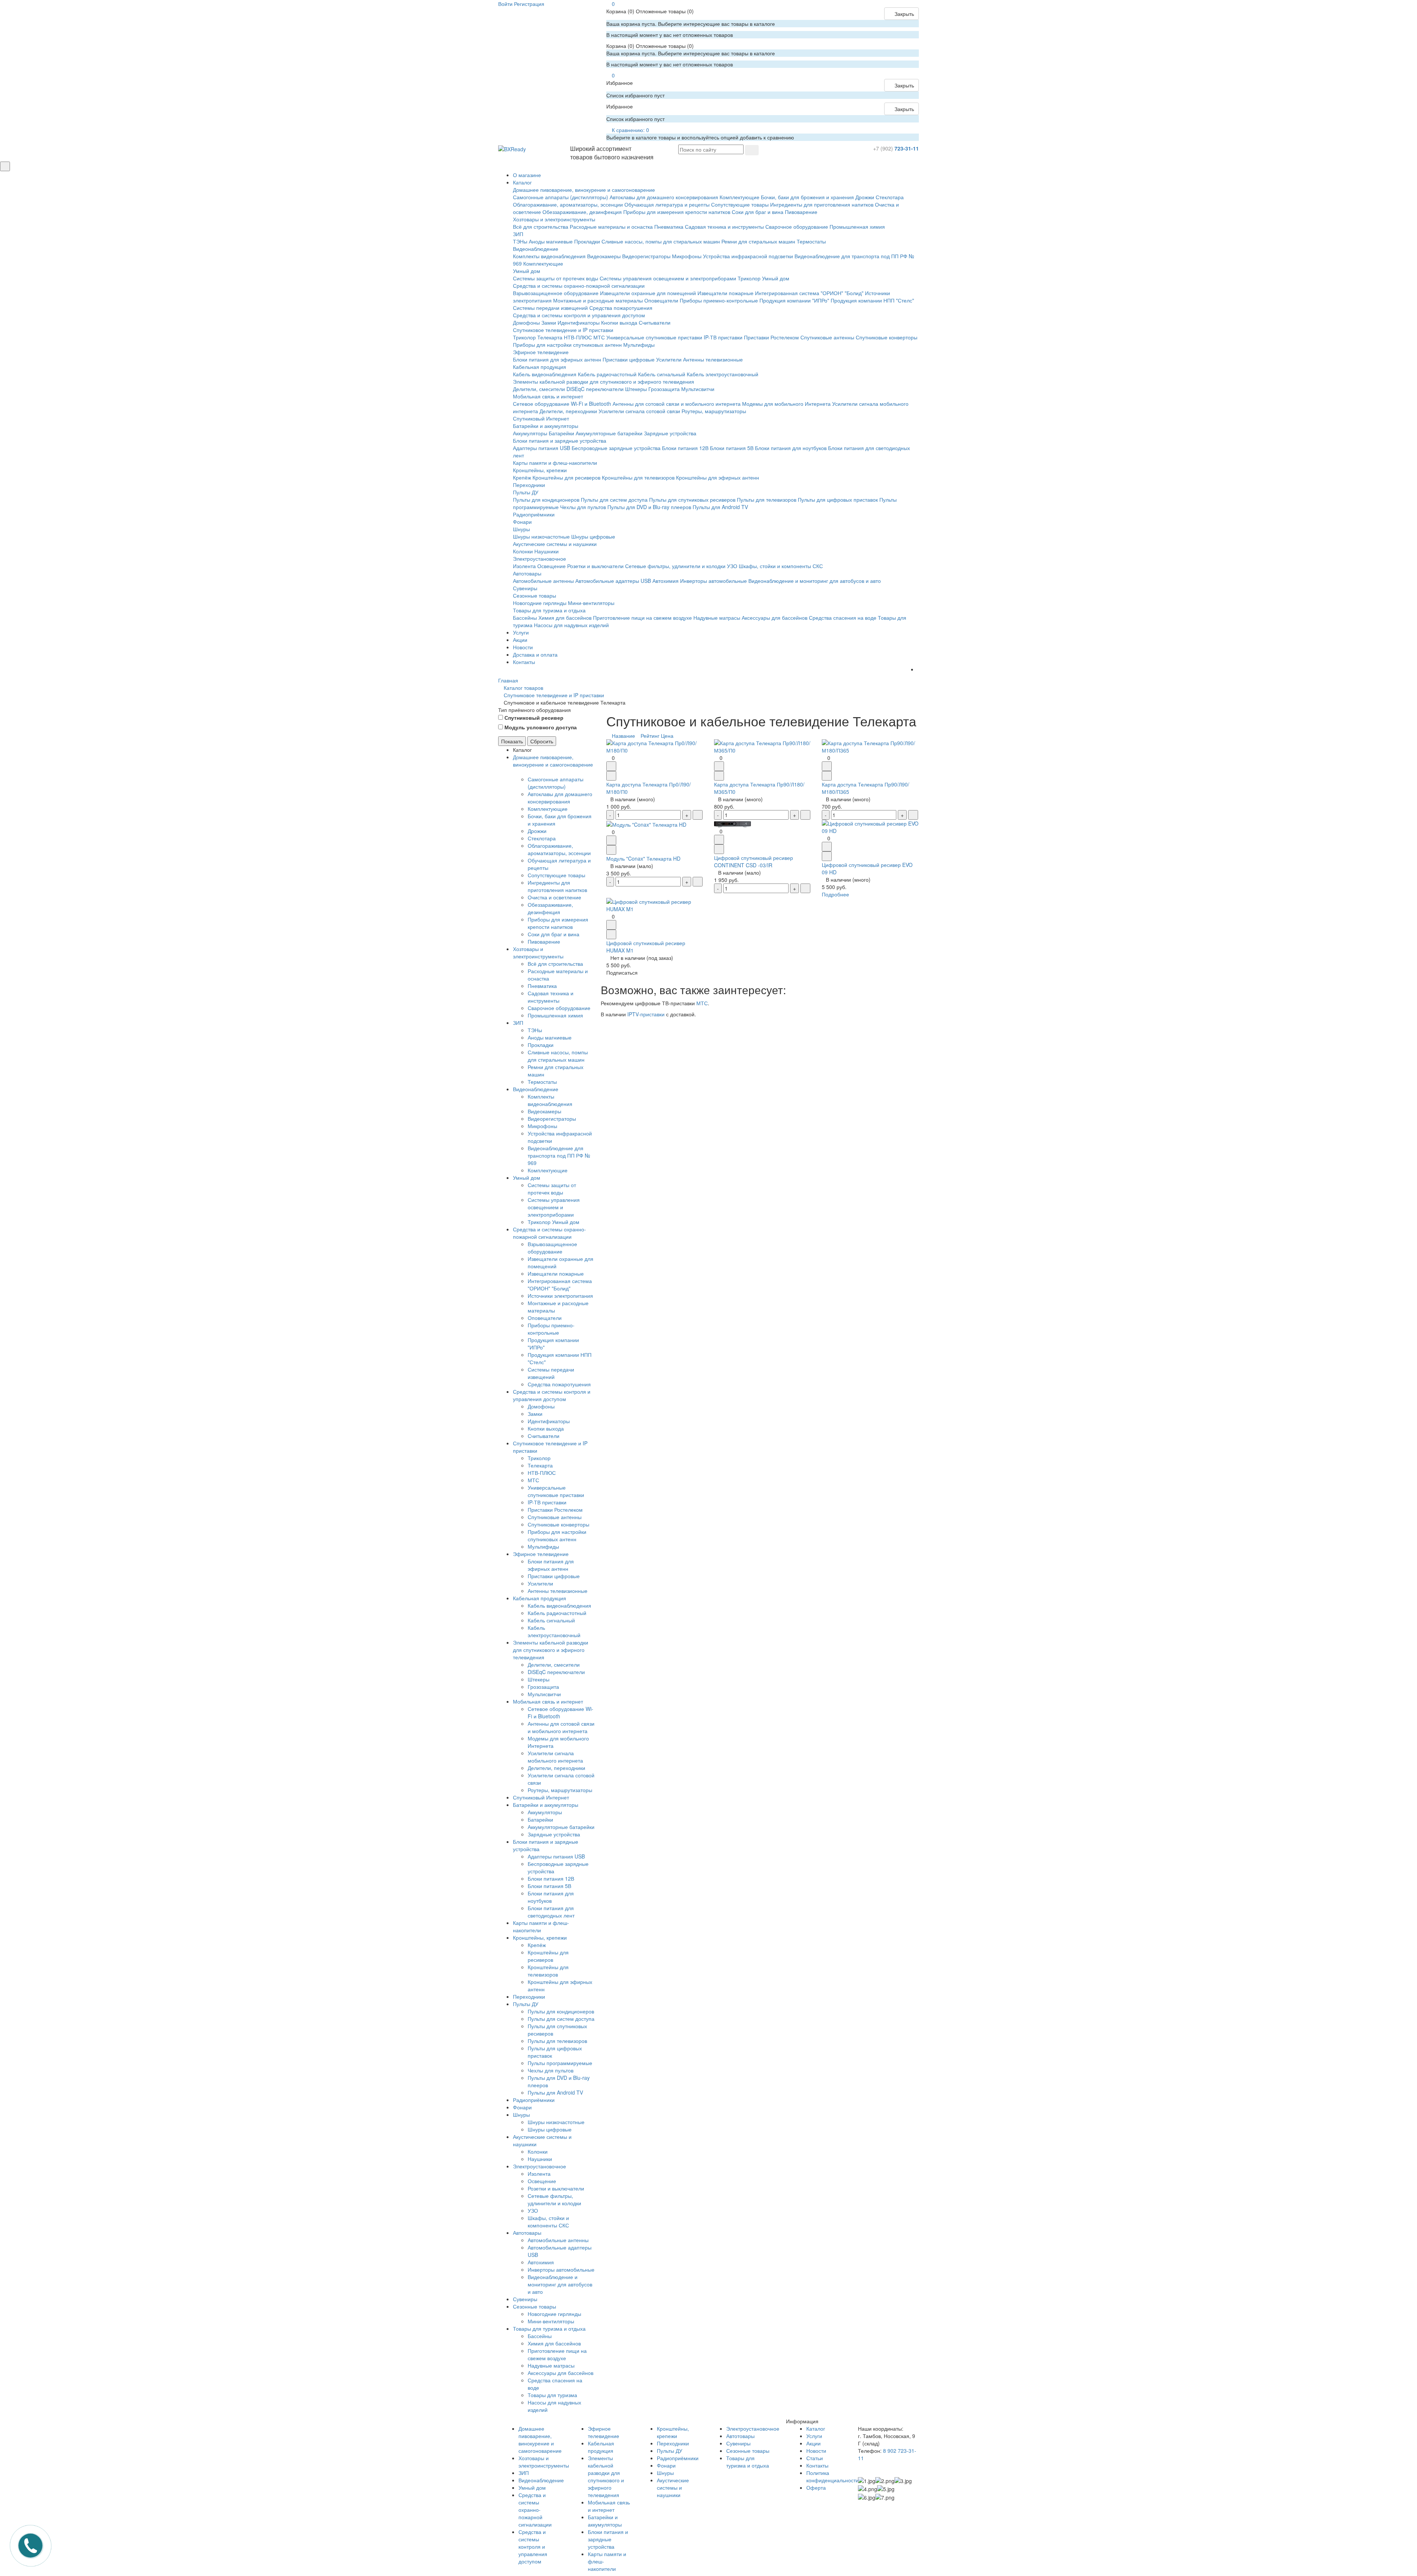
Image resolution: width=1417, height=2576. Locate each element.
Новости (523, 647)
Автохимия (666, 581)
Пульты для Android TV (720, 507)
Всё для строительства (541, 227)
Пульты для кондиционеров (546, 499)
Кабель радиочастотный (607, 374)
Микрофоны (687, 256)
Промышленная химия (857, 227)
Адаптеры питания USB (542, 448)
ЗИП (518, 234)
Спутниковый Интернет (541, 418)
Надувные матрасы (717, 618)
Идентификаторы (579, 322)
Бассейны (525, 618)
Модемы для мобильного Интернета (786, 404)
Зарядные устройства (670, 433)
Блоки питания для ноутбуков (791, 448)
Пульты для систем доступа (614, 499)
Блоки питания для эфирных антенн (557, 359)
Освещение (551, 566)
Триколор (524, 337)
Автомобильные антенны (543, 581)
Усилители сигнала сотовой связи (639, 411)
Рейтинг (651, 736)
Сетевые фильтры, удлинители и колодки (675, 566)
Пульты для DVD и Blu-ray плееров (649, 507)
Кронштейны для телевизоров (638, 477)
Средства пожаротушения (621, 308)
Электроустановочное (539, 559)
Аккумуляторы (530, 433)
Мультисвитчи (698, 389)
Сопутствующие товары (740, 204)
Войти (505, 4)
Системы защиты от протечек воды (556, 278)
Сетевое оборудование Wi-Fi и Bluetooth (562, 404)
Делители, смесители (539, 389)
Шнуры (521, 529)
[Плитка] (901, 736)
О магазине (527, 175)
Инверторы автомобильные (713, 581)
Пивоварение (801, 212)
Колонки (523, 551)
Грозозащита (664, 389)
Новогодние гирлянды (540, 603)
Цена (667, 736)
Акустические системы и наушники (555, 544)
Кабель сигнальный (662, 374)
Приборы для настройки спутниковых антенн (567, 345)
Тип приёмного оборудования (535, 710)
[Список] (906, 736)
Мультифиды (639, 345)
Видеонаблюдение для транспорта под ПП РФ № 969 (559, 1155)
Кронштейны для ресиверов (566, 477)
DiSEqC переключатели (595, 389)
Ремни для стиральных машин (758, 241)
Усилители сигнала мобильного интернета (555, 1757)
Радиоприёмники (534, 514)
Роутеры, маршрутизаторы (714, 411)
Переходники (529, 485)
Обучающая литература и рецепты (667, 204)
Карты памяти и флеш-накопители (555, 463)
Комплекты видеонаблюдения (549, 256)
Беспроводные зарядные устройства (616, 448)
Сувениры (525, 588)
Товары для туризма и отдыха (549, 610)
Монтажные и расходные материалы (598, 300)
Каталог (522, 182)
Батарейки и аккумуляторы (546, 426)
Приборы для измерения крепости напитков (677, 212)
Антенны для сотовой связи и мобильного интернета (677, 404)
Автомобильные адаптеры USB (613, 581)
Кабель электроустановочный (723, 374)
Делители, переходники (568, 411)
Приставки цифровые (629, 359)
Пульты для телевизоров (767, 499)
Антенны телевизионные (713, 359)
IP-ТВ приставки (723, 337)
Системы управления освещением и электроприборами (668, 278)
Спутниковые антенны (827, 337)
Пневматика (669, 227)
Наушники (547, 551)
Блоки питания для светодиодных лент (551, 1912)
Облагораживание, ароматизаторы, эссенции (568, 204)
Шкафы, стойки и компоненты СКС (781, 566)
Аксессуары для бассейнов (775, 618)
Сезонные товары (535, 595)
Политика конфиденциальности (832, 2476)
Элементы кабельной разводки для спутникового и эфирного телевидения (604, 381)
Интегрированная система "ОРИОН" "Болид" (809, 293)
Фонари (522, 522)
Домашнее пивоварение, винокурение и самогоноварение (584, 190)
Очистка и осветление (554, 897)
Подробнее (835, 894)
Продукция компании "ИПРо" (794, 300)
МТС (599, 337)
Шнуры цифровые (593, 536)
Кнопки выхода (619, 322)
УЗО (732, 566)
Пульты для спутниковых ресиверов (692, 499)
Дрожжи (865, 197)
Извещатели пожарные (725, 293)
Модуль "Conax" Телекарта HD (643, 858)
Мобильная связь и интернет (548, 396)
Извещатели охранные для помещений (648, 293)
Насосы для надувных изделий (571, 625)
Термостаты (811, 241)
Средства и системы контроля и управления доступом (579, 315)
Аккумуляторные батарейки (609, 433)
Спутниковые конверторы (887, 337)
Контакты (524, 662)
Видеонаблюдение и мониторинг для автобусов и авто (815, 581)
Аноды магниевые (551, 241)
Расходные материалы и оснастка (611, 227)
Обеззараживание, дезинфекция (582, 212)
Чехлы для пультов (583, 507)
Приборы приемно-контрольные (719, 300)
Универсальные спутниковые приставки (654, 337)
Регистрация (529, 4)
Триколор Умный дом (763, 278)
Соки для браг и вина (758, 212)
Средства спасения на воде (843, 618)
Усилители (669, 359)
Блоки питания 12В (685, 448)
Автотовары (527, 573)
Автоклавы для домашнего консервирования (664, 197)
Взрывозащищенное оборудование (556, 293)
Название (623, 736)
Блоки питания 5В (732, 448)
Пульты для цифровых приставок (838, 499)
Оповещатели (661, 300)
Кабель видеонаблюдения (545, 374)
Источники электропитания (560, 1296)
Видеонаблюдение (536, 249)
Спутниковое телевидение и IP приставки (563, 330)
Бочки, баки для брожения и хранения (807, 197)
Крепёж (522, 477)
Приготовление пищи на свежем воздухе (642, 618)
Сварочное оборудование (797, 227)
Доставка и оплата (535, 654)
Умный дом (527, 271)
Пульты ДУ (526, 492)
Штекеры (636, 389)
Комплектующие (739, 197)
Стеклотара (890, 197)
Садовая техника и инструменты (724, 227)
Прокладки (587, 241)
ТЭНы (520, 241)
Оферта (816, 2487)
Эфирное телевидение (541, 352)
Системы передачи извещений (550, 308)
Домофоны (526, 322)
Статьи (815, 2458)
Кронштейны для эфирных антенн (718, 477)
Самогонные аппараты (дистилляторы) (561, 197)
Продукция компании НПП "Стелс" (872, 300)
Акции (520, 640)
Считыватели (655, 322)
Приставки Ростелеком (771, 337)
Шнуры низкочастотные (541, 536)
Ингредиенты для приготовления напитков (822, 204)
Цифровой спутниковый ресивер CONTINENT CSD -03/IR (754, 861)
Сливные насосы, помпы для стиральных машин (661, 241)
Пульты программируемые (560, 2063)
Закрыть (904, 14)
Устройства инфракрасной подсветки (748, 256)
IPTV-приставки (646, 1014)
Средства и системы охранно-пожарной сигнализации (579, 286)
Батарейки (561, 433)
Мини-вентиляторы (591, 603)
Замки (549, 322)
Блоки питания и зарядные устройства (560, 440)
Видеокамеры (604, 256)
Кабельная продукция (539, 367)
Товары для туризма (552, 2395)
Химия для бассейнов (565, 618)
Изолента (524, 566)
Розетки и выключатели (595, 566)
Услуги (521, 632)
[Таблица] (911, 736)
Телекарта (550, 337)
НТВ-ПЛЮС (578, 337)
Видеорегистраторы (646, 256)
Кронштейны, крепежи (540, 470)
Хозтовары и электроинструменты (554, 219)
